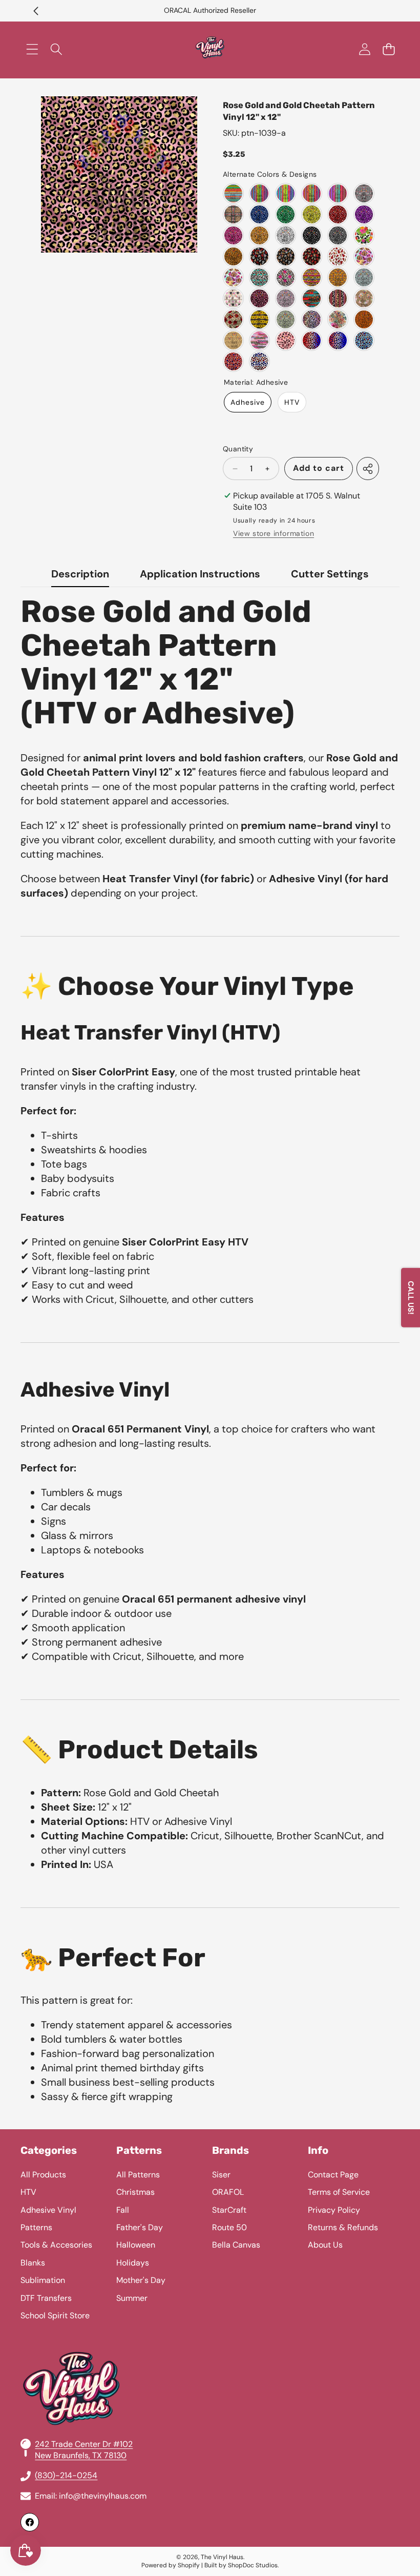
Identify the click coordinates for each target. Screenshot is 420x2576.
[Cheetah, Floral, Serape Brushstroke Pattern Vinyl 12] (312, 298)
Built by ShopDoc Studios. (241, 2565)
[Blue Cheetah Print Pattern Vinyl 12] (259, 214)
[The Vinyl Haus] (210, 49)
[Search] (56, 49)
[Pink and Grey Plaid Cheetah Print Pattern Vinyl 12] (364, 193)
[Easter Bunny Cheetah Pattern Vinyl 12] (286, 340)
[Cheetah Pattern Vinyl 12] (233, 340)
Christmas (135, 2192)
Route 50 (229, 2227)
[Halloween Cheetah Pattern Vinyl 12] (233, 256)
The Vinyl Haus (222, 2557)
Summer (132, 2298)
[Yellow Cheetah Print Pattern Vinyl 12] (312, 214)
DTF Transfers (46, 2298)
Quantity (238, 449)
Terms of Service (339, 2192)
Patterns (36, 2227)
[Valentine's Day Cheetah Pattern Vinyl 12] (259, 298)
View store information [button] (274, 533)
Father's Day (140, 2227)
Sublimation (43, 2280)
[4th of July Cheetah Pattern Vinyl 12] (312, 340)
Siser (221, 2175)
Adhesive (248, 402)
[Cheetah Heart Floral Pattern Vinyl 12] (364, 298)
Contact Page (333, 2175)
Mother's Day (141, 2280)
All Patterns (138, 2175)
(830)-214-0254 (66, 2475)
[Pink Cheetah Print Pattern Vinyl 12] (233, 235)
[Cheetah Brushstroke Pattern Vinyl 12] (259, 340)
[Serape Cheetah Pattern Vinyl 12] (233, 193)
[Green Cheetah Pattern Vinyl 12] (286, 319)
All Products (43, 2175)
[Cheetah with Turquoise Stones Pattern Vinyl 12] (259, 277)
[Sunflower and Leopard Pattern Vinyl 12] (259, 319)
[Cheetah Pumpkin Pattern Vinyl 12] (338, 277)
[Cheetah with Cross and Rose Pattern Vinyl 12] (286, 277)
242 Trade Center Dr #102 (84, 2444)
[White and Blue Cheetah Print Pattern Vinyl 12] (364, 277)
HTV (292, 402)
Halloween (136, 2245)
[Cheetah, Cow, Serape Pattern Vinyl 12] (338, 298)
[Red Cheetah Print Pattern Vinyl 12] (338, 214)
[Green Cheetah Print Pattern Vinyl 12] (286, 214)
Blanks (33, 2263)
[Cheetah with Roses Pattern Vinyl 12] (233, 319)
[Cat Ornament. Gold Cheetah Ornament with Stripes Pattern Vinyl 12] (233, 298)
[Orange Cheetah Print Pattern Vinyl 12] (259, 235)
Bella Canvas (236, 2245)
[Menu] (32, 49)
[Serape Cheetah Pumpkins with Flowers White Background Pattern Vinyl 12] (233, 277)
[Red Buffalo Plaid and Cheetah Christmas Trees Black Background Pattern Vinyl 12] (312, 256)
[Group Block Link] (210, 2338)
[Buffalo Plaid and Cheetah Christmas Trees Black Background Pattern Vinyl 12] (259, 256)
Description (80, 574)
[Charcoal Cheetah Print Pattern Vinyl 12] (338, 235)
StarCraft (229, 2210)
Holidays (133, 2263)
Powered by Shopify (171, 2565)
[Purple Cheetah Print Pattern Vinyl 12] (364, 214)
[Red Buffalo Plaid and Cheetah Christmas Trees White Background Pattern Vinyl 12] (338, 256)
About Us (325, 2245)
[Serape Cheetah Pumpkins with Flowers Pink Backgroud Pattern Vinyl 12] (364, 256)
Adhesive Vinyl (48, 2210)
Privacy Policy (334, 2210)
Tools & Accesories (56, 2245)
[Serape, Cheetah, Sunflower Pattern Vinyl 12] (312, 277)
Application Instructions (200, 574)
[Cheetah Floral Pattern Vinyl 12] (364, 235)
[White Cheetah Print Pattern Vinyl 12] (286, 235)
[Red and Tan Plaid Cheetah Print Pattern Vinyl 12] (233, 214)
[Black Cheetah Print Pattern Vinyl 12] (312, 235)
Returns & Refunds (343, 2227)
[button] (36, 11)
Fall (123, 2210)
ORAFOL (228, 2192)
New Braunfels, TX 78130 (81, 2455)
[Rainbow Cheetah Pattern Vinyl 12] (312, 319)
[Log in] (364, 49)
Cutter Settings (330, 574)
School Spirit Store (55, 2315)
